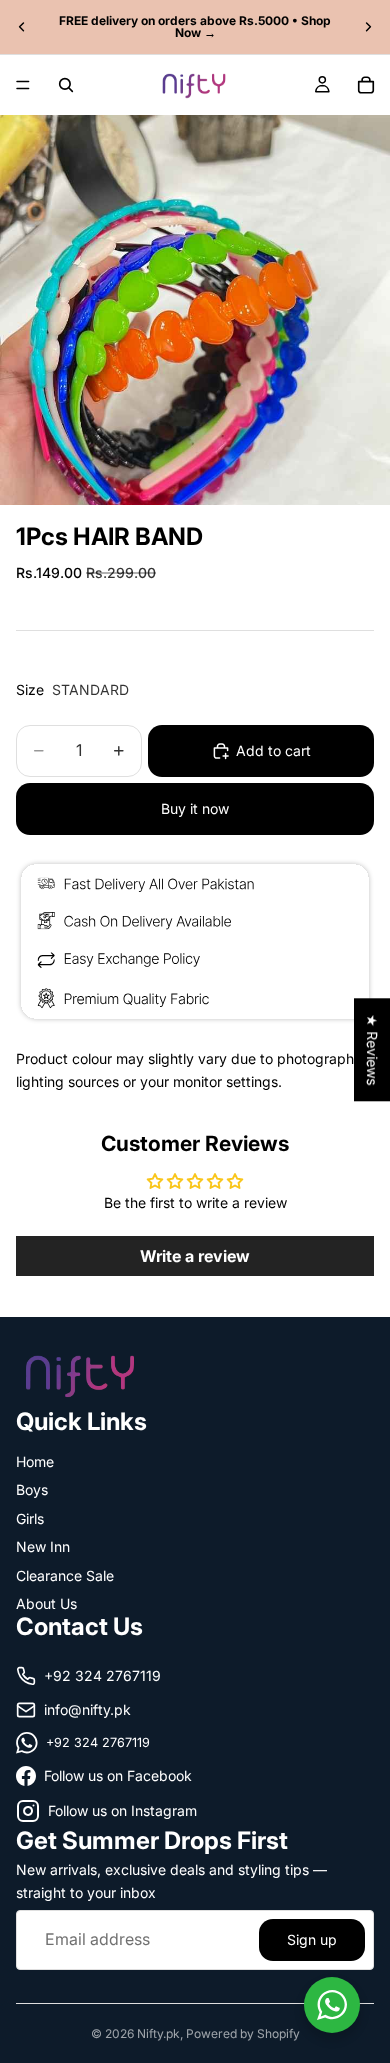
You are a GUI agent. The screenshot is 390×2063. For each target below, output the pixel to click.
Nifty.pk (158, 2033)
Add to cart (273, 750)
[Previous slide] (22, 27)
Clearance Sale (65, 1574)
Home (35, 1461)
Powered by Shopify (243, 2033)
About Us (46, 1603)
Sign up (312, 1938)
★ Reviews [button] (372, 1049)
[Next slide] (368, 27)
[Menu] (23, 85)
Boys (32, 1489)
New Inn (43, 1546)
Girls (30, 1517)
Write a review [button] (195, 1256)
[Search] (66, 85)
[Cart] (366, 85)
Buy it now (195, 808)
